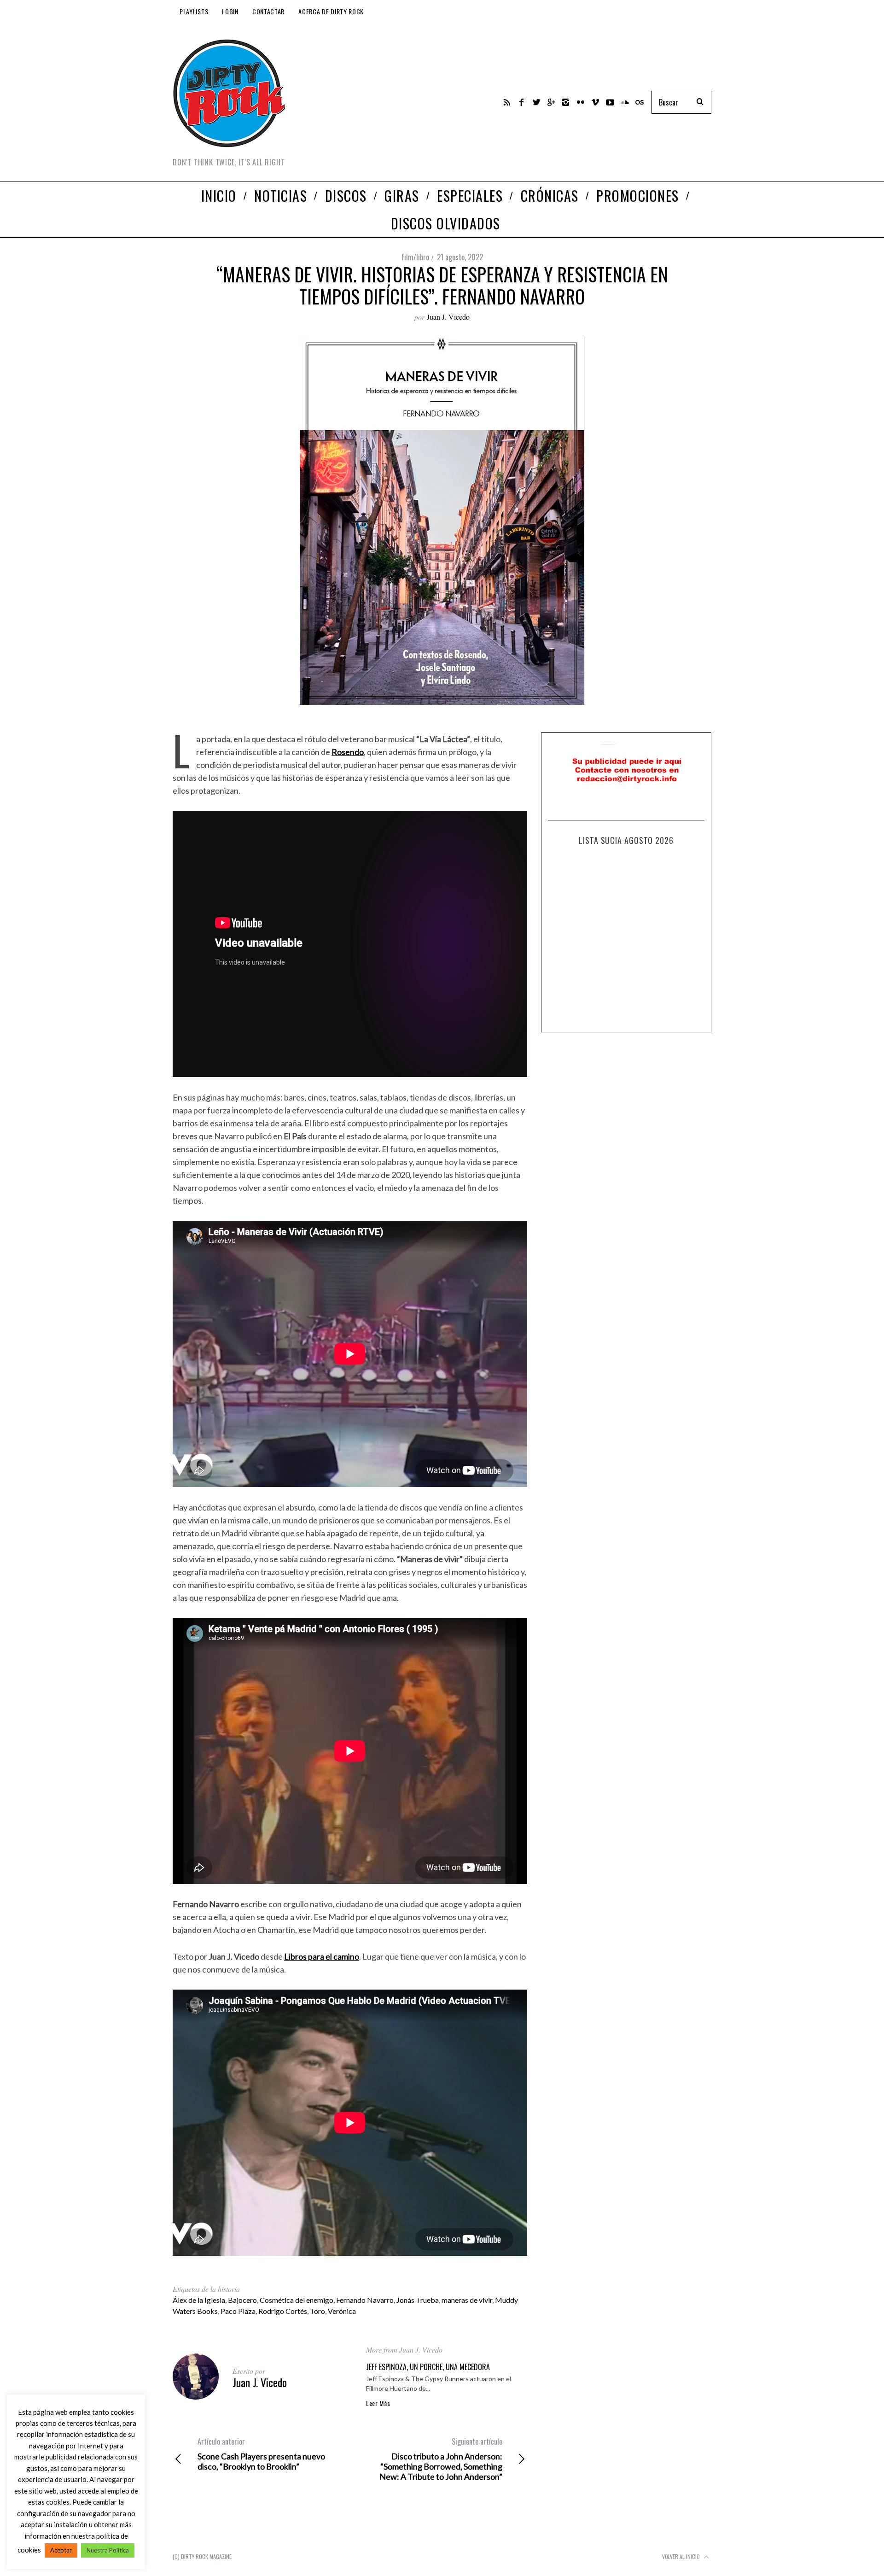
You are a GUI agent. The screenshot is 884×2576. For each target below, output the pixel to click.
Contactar (268, 11)
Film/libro (415, 257)
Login (230, 11)
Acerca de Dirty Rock (331, 11)
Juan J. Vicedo (448, 317)
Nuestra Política (108, 2550)
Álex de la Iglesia (199, 2300)
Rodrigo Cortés (283, 2311)
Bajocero (242, 2300)
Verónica (342, 2311)
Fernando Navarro (365, 2300)
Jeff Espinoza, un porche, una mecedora (428, 2367)
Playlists (194, 11)
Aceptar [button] (61, 2550)
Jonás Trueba (418, 2300)
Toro (317, 2311)
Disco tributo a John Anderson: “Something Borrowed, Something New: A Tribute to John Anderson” (441, 2459)
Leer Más (378, 2403)
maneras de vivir (467, 2300)
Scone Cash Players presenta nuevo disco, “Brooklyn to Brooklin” (261, 2454)
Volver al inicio (682, 2556)
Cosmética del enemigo (297, 2300)
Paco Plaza (238, 2311)
